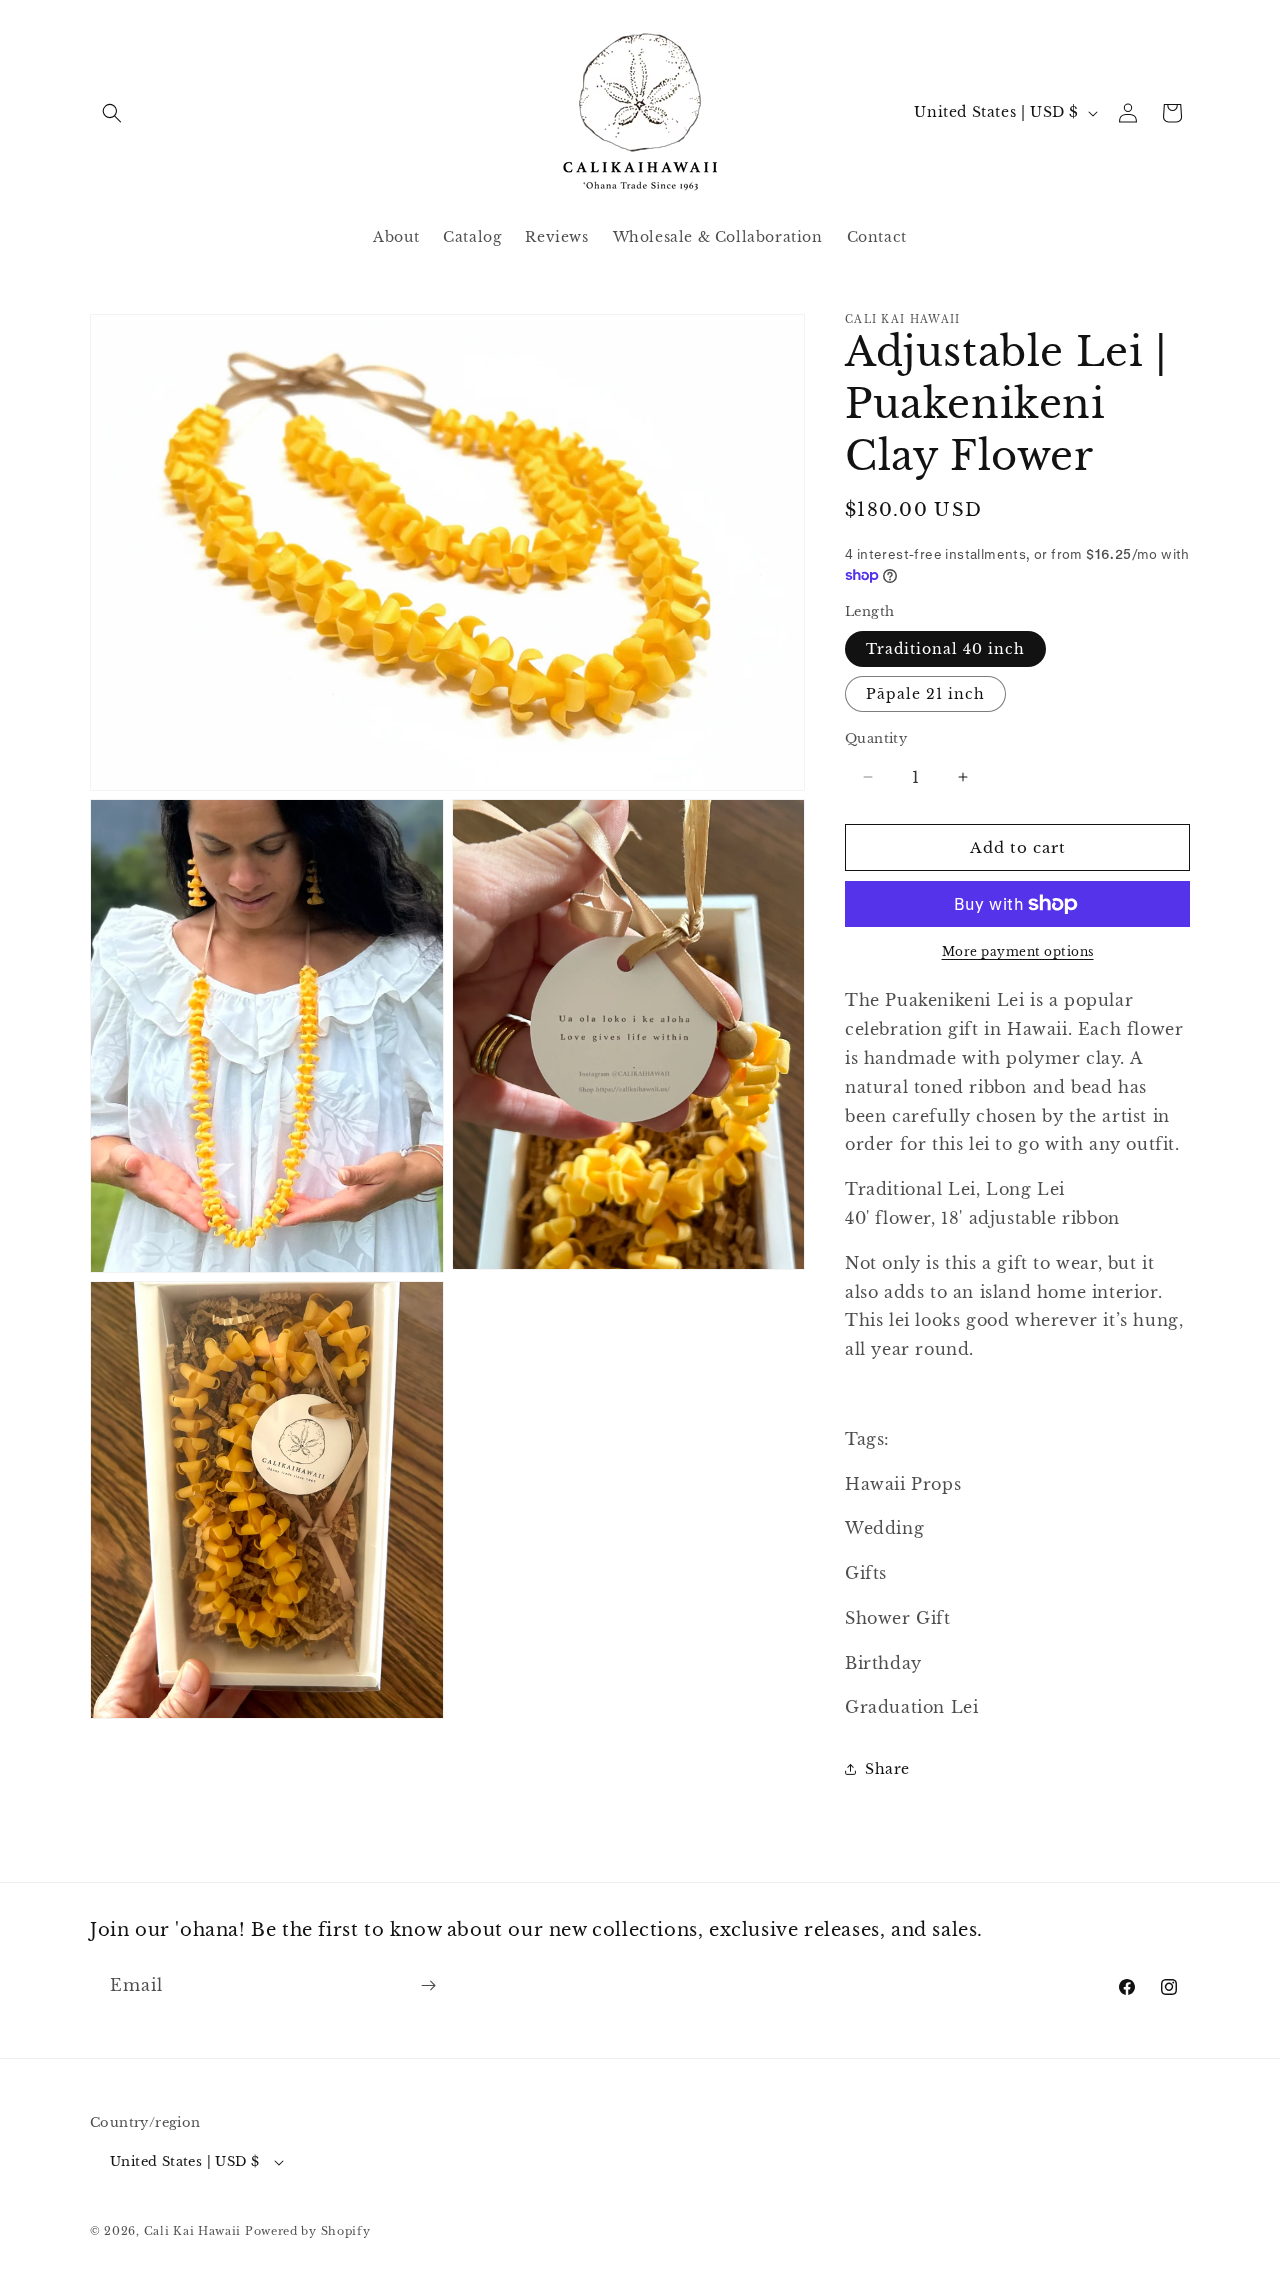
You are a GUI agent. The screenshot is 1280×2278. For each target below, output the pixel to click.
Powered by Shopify (308, 2231)
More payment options (1018, 951)
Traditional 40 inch (945, 649)
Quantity (876, 738)
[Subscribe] (428, 1985)
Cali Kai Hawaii (193, 2231)
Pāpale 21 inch (925, 694)
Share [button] (887, 1769)
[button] (112, 113)
